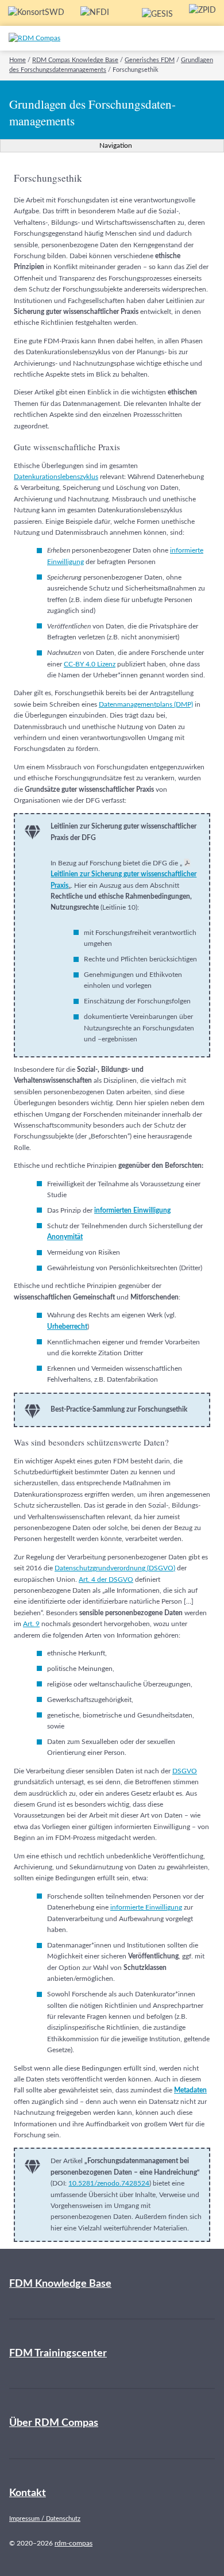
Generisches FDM (150, 60)
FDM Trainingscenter (58, 2353)
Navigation (115, 145)
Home (18, 60)
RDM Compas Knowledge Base (75, 60)
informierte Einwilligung (146, 1907)
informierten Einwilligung (132, 1210)
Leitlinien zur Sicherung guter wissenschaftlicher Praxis (123, 879)
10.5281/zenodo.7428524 (109, 2183)
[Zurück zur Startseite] (59, 38)
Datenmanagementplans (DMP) (146, 704)
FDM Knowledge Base (60, 2284)
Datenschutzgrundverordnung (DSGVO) (115, 1568)
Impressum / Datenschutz (45, 2519)
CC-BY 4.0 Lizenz (90, 664)
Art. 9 (31, 1624)
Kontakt (28, 2493)
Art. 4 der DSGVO (106, 1580)
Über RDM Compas (54, 2423)
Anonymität (65, 1237)
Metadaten (190, 2090)
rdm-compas (74, 2543)
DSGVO (185, 1771)
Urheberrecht (67, 1327)
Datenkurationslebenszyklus (56, 477)
